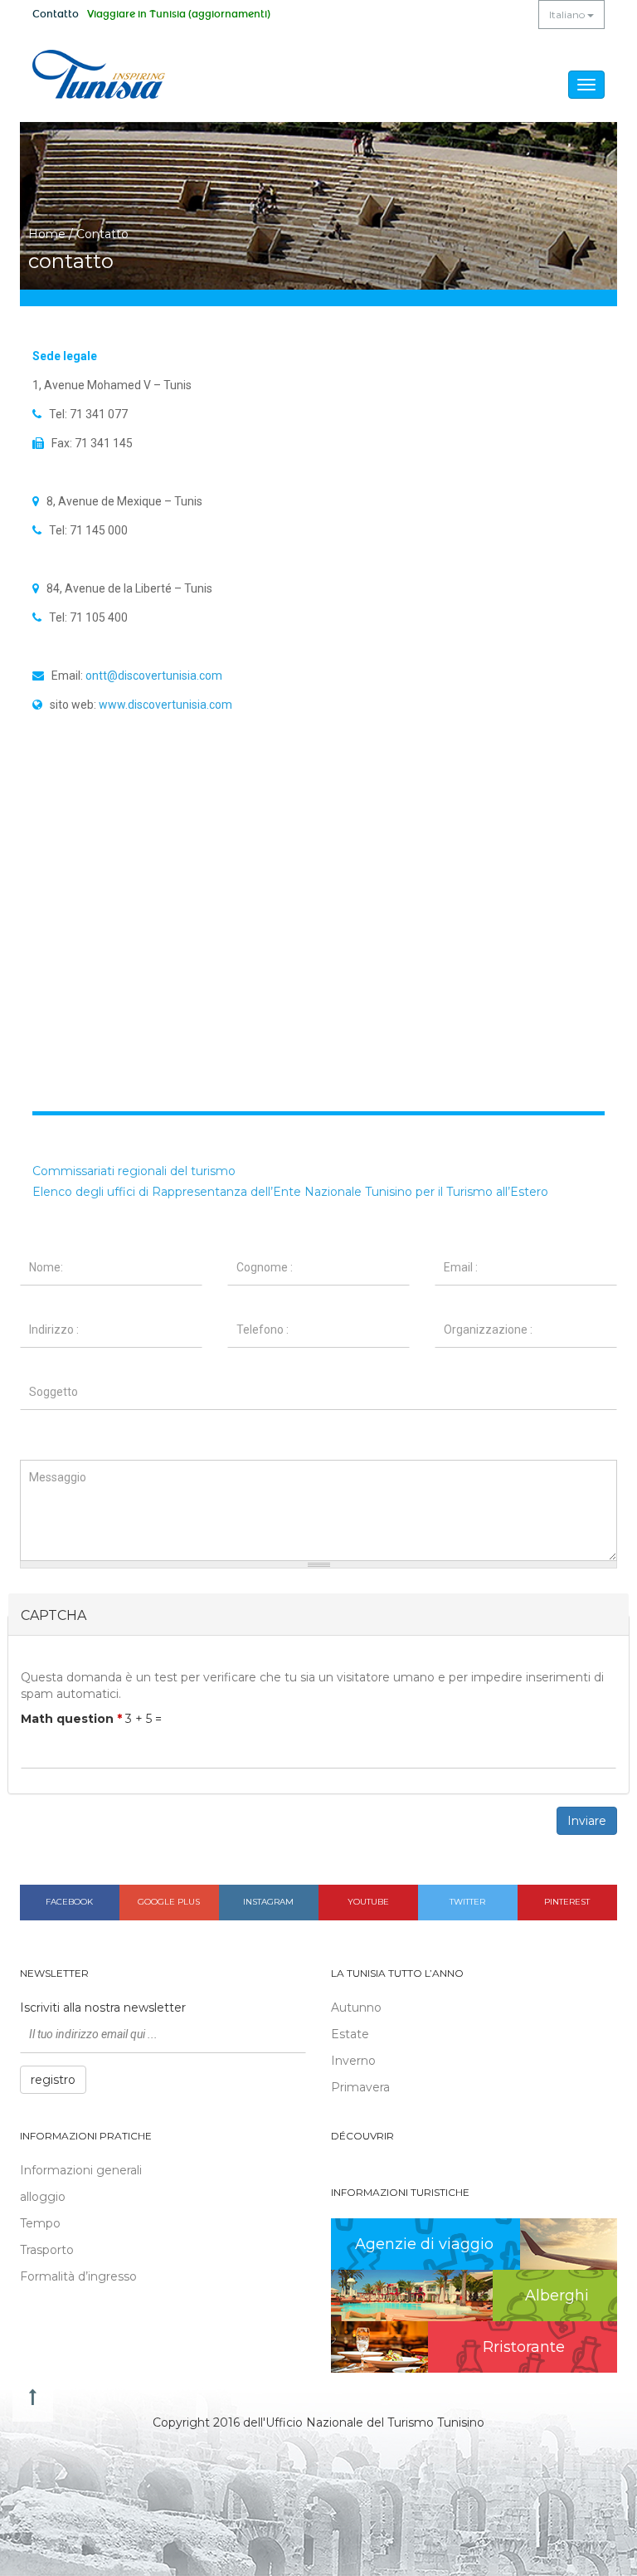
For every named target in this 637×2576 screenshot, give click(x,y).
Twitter (467, 1902)
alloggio (43, 2197)
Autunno (356, 2008)
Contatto (56, 14)
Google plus (169, 1902)
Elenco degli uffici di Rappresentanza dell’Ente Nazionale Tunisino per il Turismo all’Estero (290, 1192)
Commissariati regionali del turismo (134, 1171)
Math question (71, 1719)
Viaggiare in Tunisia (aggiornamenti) (179, 14)
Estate (350, 2034)
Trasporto (47, 2250)
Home (47, 234)
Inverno (353, 2061)
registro (53, 2080)
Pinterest (567, 1902)
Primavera (360, 2087)
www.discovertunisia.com (165, 705)
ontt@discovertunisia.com (154, 676)
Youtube (368, 1902)
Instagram (268, 1902)
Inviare (587, 1821)
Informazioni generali (81, 2170)
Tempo (40, 2223)
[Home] (99, 74)
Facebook (69, 1902)
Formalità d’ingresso (78, 2276)
